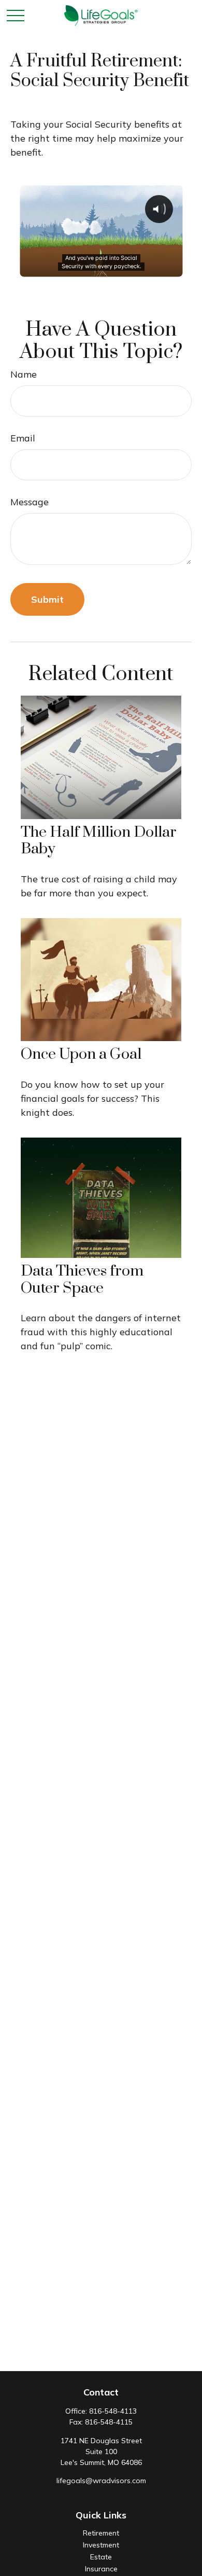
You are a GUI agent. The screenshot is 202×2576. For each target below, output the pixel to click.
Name (24, 374)
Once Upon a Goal (81, 1054)
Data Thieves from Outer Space (82, 1279)
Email (23, 438)
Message (30, 502)
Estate (101, 2557)
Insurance (101, 2569)
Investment (101, 2545)
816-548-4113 (113, 2411)
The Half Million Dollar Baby (99, 841)
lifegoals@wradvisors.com (101, 2481)
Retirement (101, 2533)
